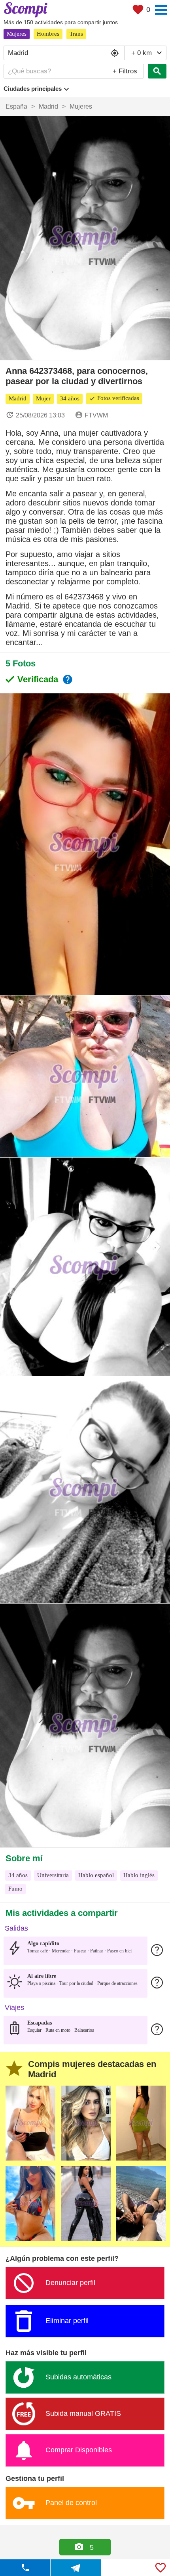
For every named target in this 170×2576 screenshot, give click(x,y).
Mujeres (17, 34)
